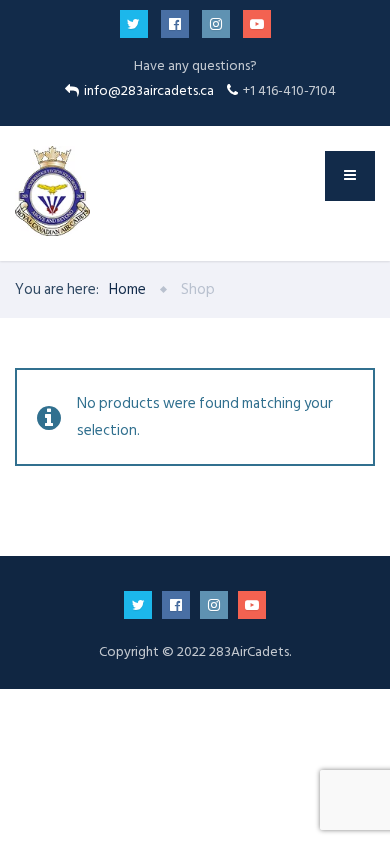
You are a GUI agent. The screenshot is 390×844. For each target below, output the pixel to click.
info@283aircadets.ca (150, 90)
